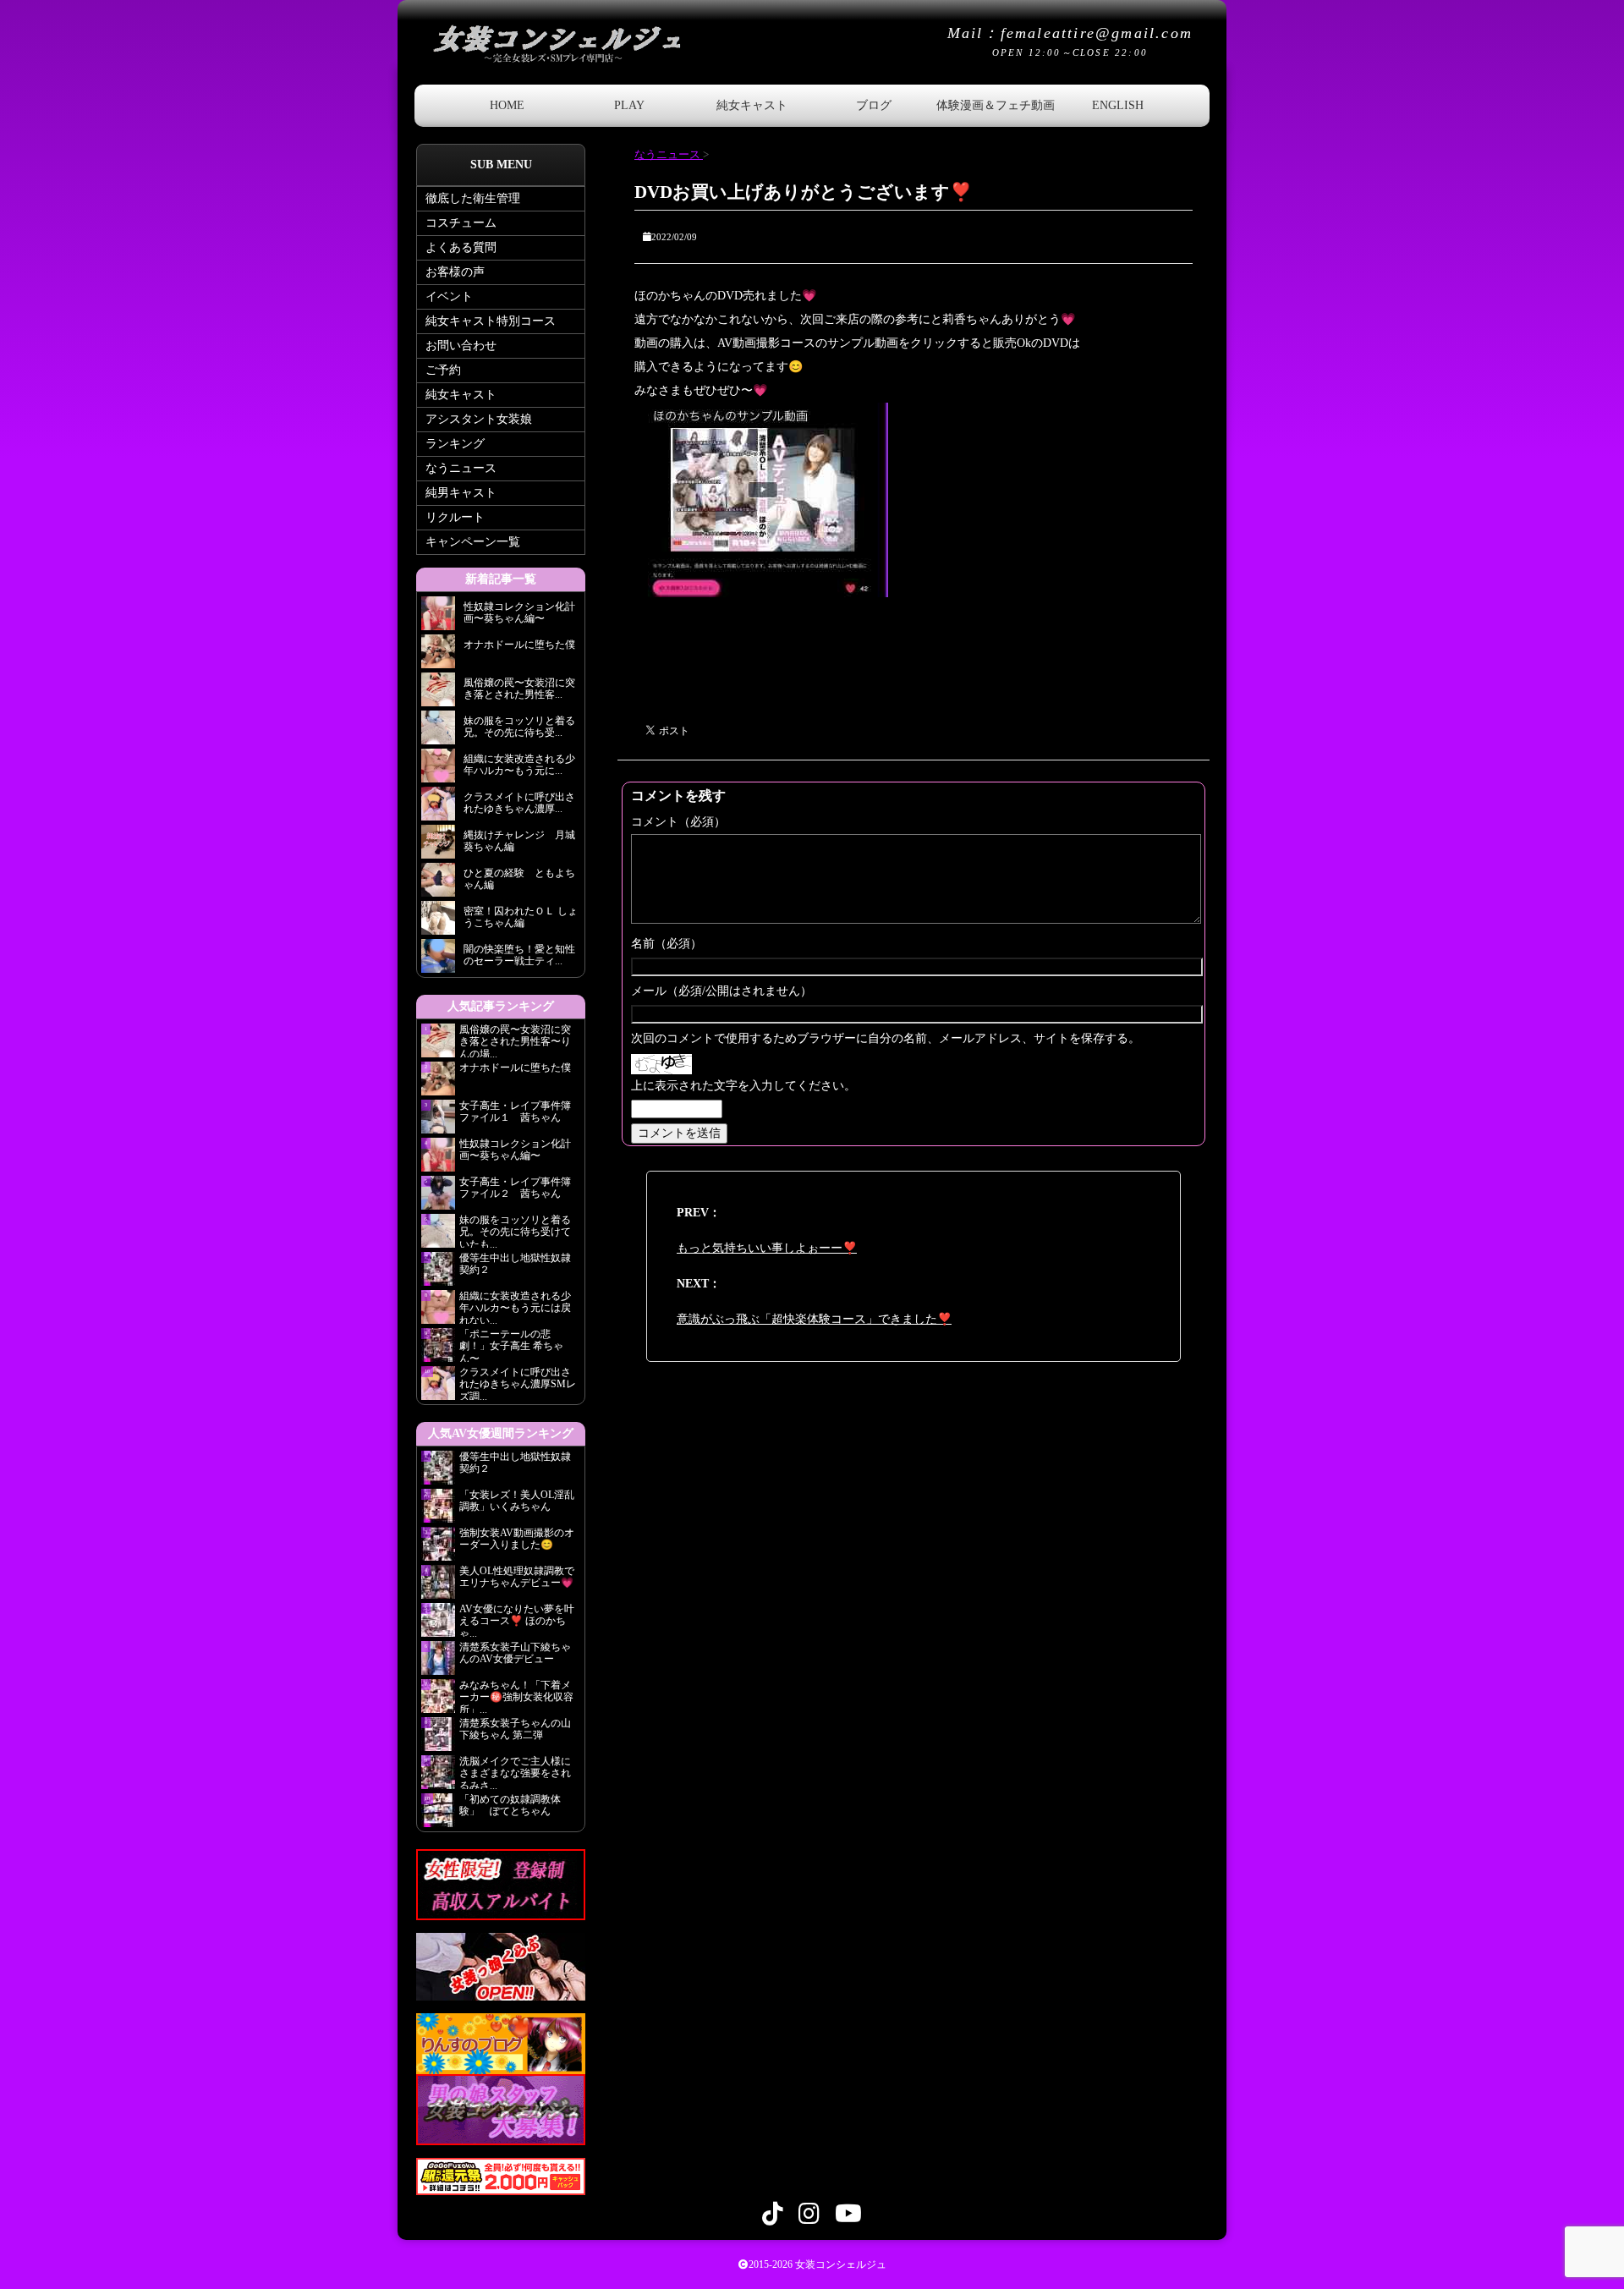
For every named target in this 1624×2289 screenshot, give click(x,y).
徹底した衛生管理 (473, 198)
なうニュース (461, 468)
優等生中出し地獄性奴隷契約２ (515, 1264)
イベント (449, 296)
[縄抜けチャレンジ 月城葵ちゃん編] (438, 846)
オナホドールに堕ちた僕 (520, 1068)
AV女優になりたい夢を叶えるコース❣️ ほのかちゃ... (517, 1620)
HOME (507, 105)
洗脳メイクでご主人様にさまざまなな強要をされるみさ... (515, 1772)
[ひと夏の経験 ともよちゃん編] (438, 884)
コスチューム (461, 223)
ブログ (874, 105)
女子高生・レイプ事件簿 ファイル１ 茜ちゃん (515, 1112)
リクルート (455, 517)
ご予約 (443, 370)
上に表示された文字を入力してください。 (743, 1086)
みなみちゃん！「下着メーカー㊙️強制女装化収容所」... (516, 1696)
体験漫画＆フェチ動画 (996, 105)
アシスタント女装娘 (479, 419)
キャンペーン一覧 (473, 542)
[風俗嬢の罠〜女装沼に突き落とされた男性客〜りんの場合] (438, 694)
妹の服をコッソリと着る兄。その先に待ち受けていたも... (515, 1231)
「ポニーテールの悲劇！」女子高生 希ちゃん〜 (511, 1345)
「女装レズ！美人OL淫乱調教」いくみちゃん (517, 1501)
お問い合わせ (461, 346)
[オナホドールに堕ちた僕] (438, 656)
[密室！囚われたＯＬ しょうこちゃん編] (438, 922)
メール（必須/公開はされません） (721, 991)
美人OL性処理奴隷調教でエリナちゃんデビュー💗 (517, 1577)
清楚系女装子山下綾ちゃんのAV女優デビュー (515, 1653)
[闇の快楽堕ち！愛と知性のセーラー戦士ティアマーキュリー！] (438, 961)
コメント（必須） (678, 822)
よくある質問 (461, 247)
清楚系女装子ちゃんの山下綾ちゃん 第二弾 (515, 1729)
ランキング (455, 444)
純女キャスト (752, 105)
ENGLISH (1118, 105)
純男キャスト (461, 493)
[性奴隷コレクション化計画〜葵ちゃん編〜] (438, 618)
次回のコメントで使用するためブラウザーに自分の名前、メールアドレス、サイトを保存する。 (886, 1038)
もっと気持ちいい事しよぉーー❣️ (767, 1248)
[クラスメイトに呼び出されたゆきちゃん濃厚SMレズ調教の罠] (438, 808)
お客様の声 (455, 272)
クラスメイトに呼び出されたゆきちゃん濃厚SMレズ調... (518, 1383)
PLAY (629, 105)
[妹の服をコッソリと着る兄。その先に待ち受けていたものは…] (438, 732)
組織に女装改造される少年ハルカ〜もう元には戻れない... (515, 1307)
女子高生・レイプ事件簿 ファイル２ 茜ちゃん (515, 1188)
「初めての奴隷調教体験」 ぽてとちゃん (510, 1805)
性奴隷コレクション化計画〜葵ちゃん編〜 (515, 1150)
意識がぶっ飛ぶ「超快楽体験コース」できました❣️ (814, 1319)
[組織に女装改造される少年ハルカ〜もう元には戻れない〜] (438, 770)
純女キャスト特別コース (491, 321)
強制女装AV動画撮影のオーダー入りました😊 (517, 1539)
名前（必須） (667, 944)
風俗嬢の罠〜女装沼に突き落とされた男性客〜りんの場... (515, 1040)
